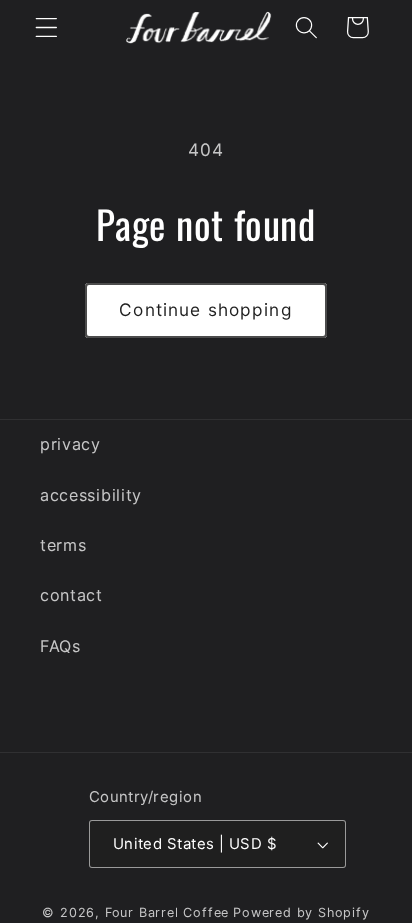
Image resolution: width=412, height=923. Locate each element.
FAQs (60, 646)
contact (71, 595)
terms (63, 545)
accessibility (91, 495)
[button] (46, 27)
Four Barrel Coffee (167, 912)
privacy (70, 444)
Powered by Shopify (301, 912)
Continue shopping (206, 309)
